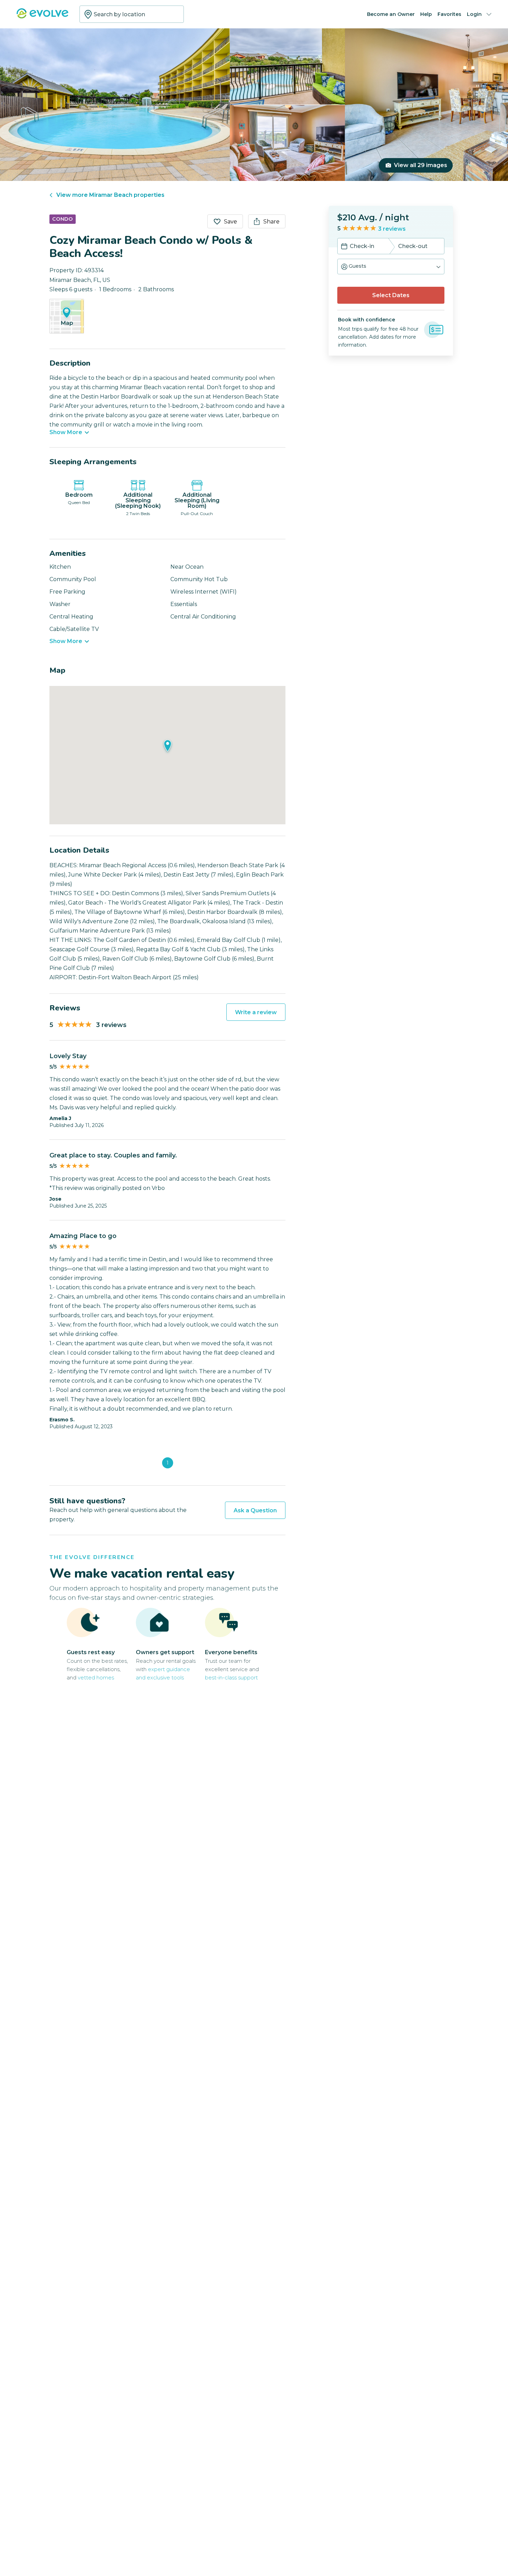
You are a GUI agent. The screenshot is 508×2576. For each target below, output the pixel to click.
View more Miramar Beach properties (110, 195)
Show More (66, 432)
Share (271, 222)
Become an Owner (391, 14)
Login (474, 14)
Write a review (256, 1012)
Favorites (449, 14)
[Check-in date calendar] (344, 247)
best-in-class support (231, 1677)
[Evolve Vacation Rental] (43, 17)
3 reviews (392, 229)
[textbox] (132, 14)
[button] (391, 267)
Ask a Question (255, 1510)
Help (426, 14)
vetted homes (96, 1677)
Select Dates (391, 295)
